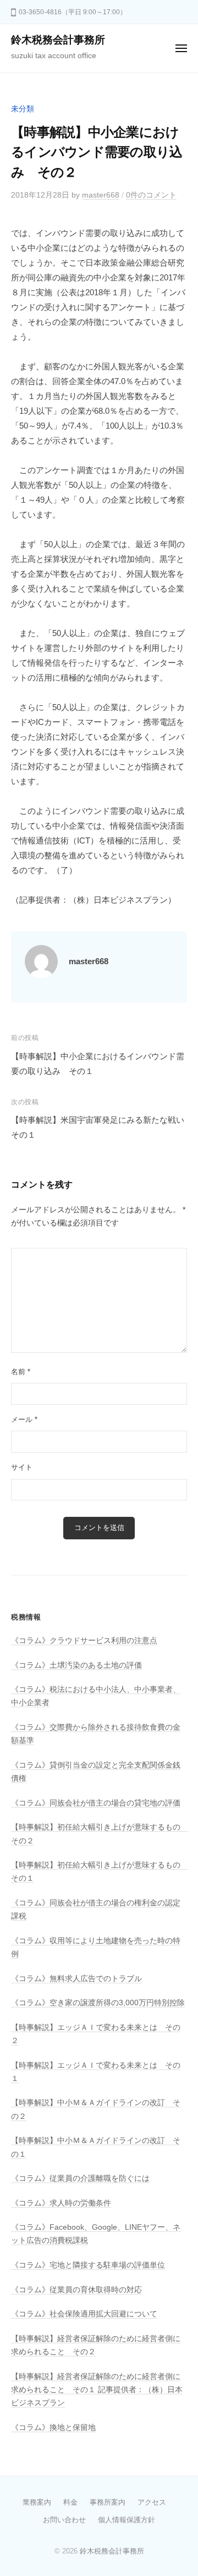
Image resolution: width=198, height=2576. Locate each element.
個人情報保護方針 (127, 2520)
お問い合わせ (64, 2520)
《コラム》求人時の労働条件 (61, 2203)
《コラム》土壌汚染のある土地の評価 (76, 1665)
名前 (21, 1372)
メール (24, 1419)
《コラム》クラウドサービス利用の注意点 (84, 1641)
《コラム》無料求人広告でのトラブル (76, 1979)
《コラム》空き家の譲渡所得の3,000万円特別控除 (98, 2003)
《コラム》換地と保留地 (53, 2428)
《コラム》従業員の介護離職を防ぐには (80, 2178)
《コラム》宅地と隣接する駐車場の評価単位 (88, 2265)
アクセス (152, 2502)
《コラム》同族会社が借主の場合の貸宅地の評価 (96, 1803)
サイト (22, 1467)
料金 (70, 2502)
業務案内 (37, 2502)
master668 (101, 195)
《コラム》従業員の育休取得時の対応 (76, 2290)
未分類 (23, 109)
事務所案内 (108, 2502)
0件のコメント (151, 195)
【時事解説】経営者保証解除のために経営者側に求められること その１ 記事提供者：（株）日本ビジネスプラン (97, 2390)
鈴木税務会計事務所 (58, 40)
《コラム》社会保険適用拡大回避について (84, 2314)
